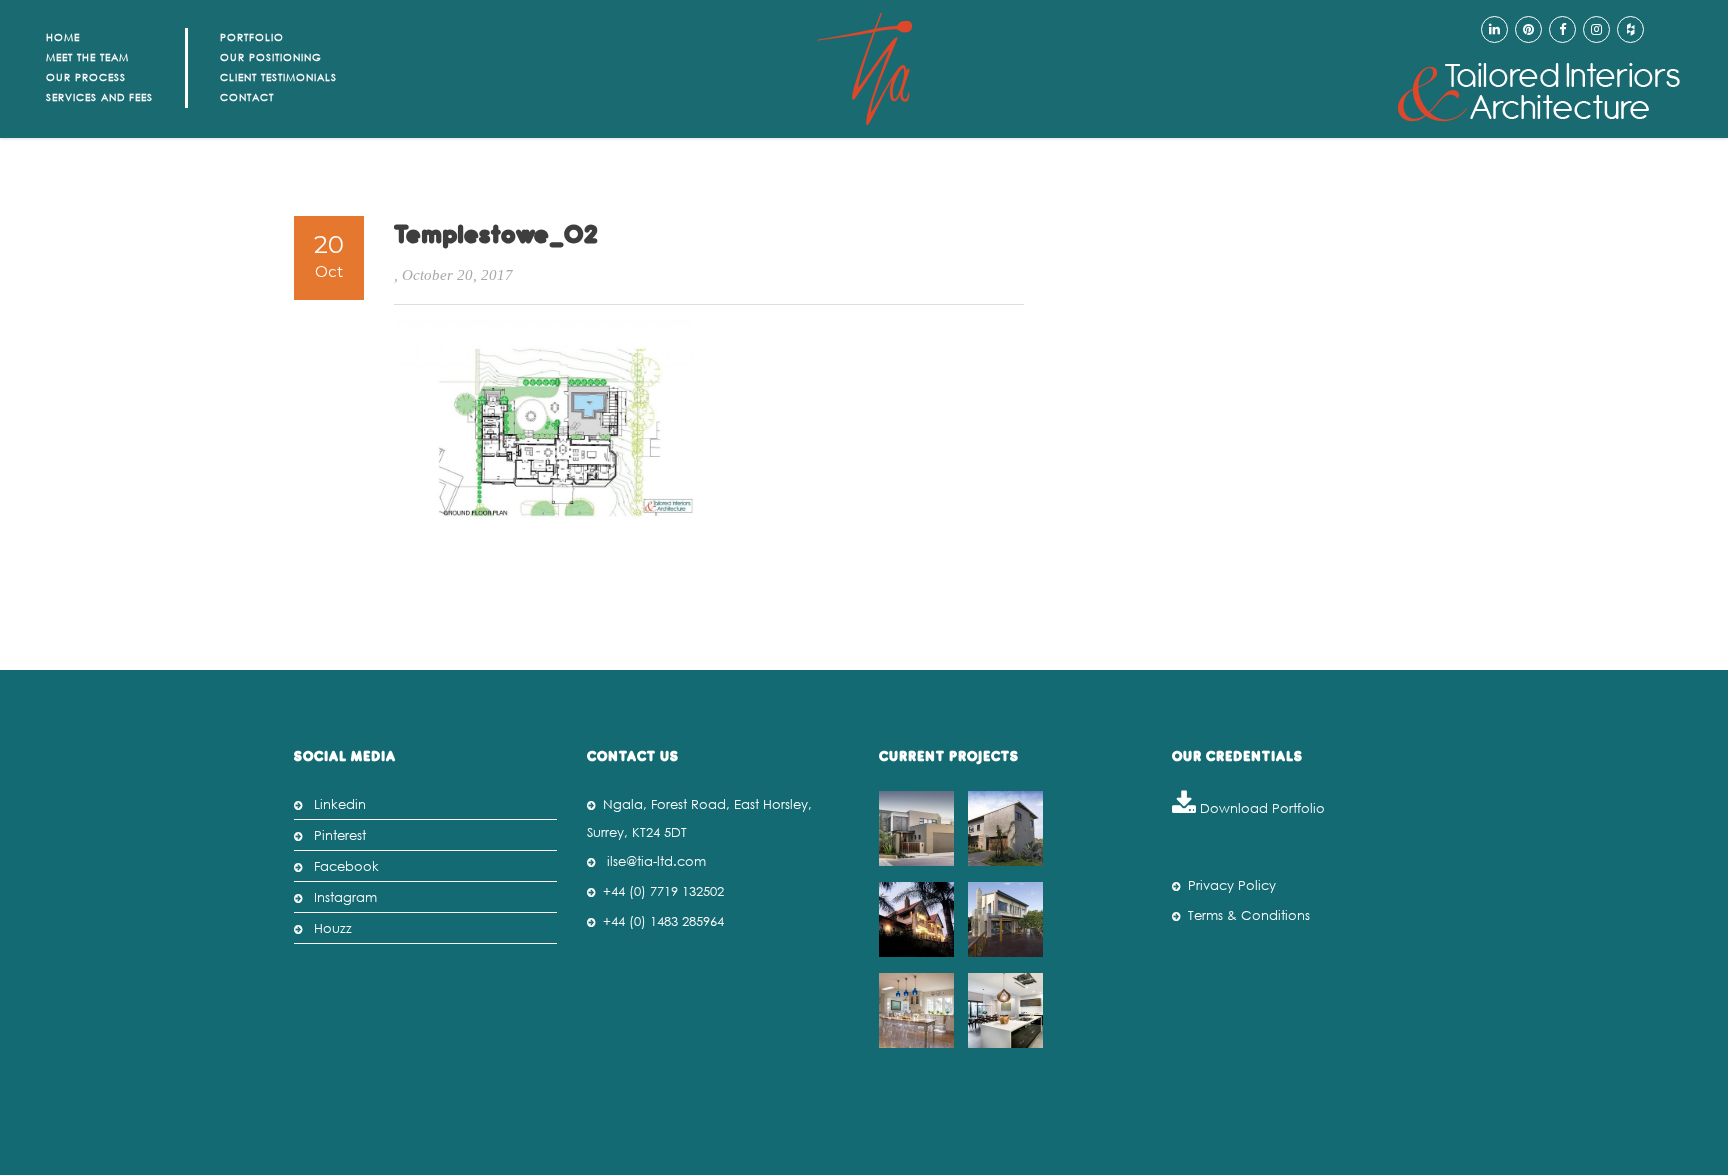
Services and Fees (99, 97)
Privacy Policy (1232, 885)
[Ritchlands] (1008, 919)
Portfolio (252, 37)
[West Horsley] (919, 1010)
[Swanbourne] (919, 828)
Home (63, 37)
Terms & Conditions (1249, 915)
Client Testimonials (278, 77)
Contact (247, 97)
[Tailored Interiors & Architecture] (1539, 92)
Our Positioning (271, 57)
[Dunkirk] (1008, 828)
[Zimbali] (919, 919)
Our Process (86, 77)
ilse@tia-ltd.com (656, 861)
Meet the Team (87, 57)
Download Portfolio (1260, 808)
